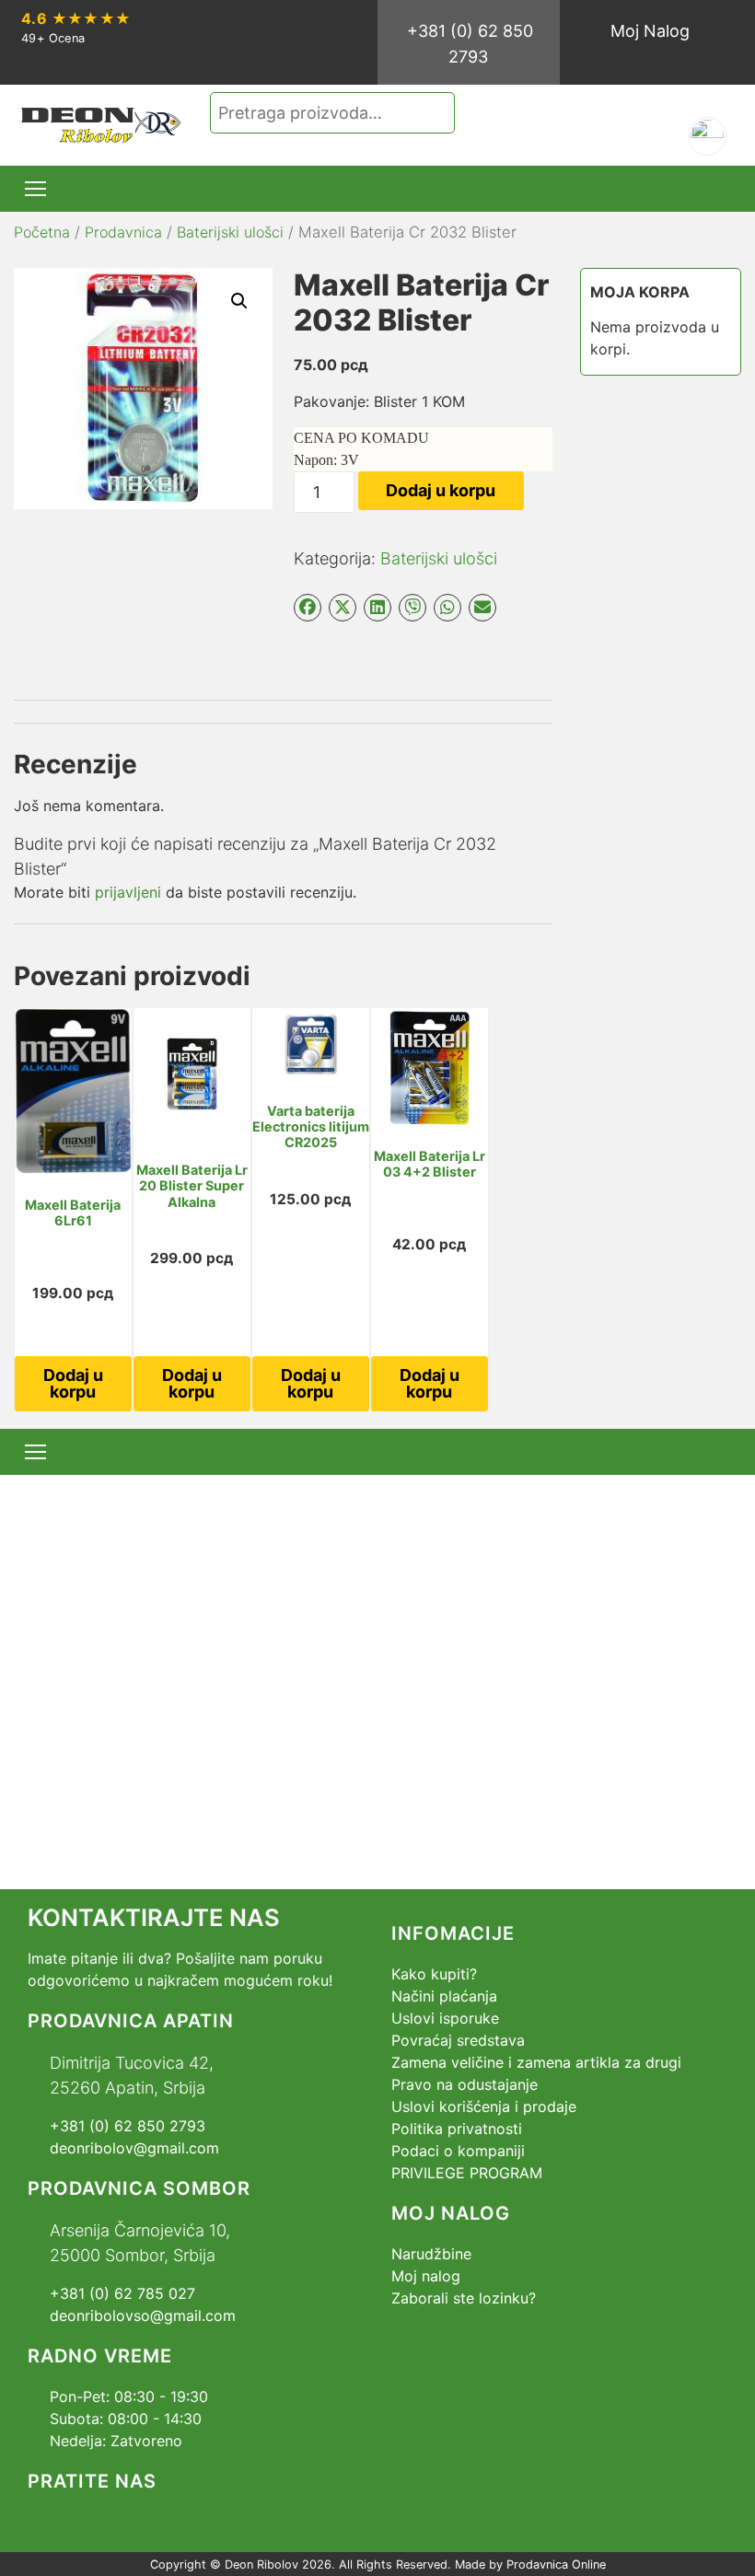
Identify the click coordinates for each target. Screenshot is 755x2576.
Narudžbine (431, 2254)
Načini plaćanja (444, 1996)
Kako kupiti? (434, 1974)
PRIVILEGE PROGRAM (467, 2173)
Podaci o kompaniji (458, 2151)
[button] (239, 301)
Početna (42, 232)
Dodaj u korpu (441, 490)
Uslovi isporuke (445, 2018)
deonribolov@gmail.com (134, 2148)
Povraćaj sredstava (458, 2040)
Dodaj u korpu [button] (73, 1383)
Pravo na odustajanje (465, 2084)
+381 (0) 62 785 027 (122, 2293)
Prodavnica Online (556, 2564)
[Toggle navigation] (35, 189)
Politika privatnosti (457, 2129)
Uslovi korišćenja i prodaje (484, 2106)
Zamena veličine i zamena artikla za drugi (536, 2062)
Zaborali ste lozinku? (464, 2298)
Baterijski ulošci (230, 232)
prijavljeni (128, 892)
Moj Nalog (650, 31)
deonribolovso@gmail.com (143, 2315)
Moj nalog (426, 2276)
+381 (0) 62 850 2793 (470, 44)
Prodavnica (123, 232)
